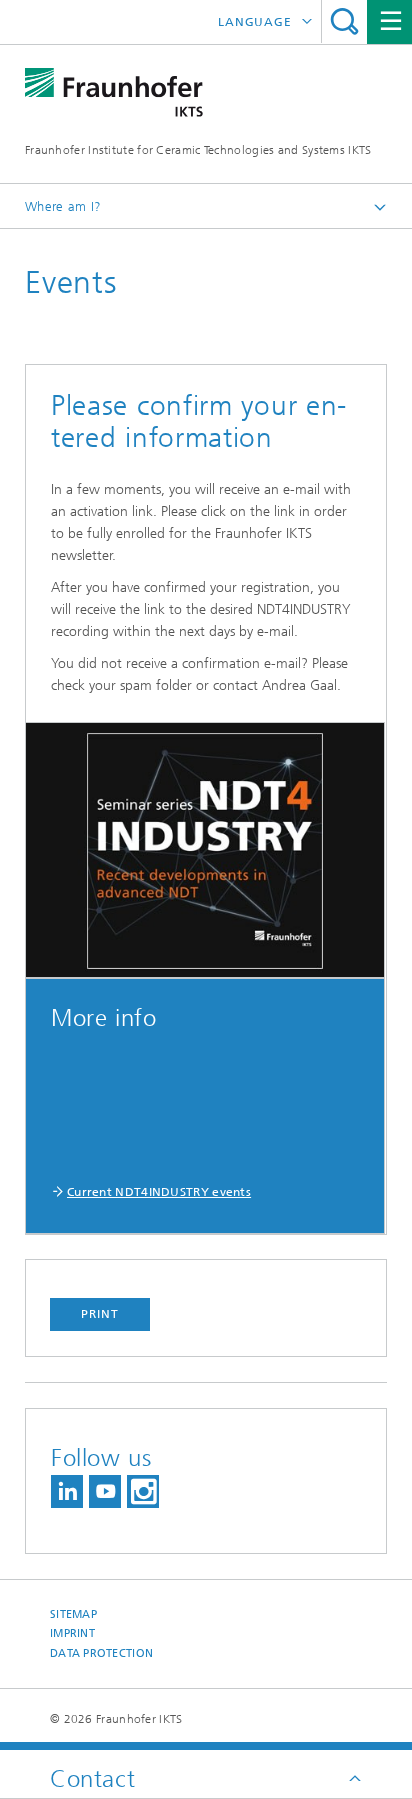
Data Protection (101, 1653)
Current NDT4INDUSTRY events (159, 1192)
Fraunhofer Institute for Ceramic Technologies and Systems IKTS (198, 150)
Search (344, 21)
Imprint (72, 1633)
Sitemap (73, 1614)
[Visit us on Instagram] (143, 1491)
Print (100, 1314)
